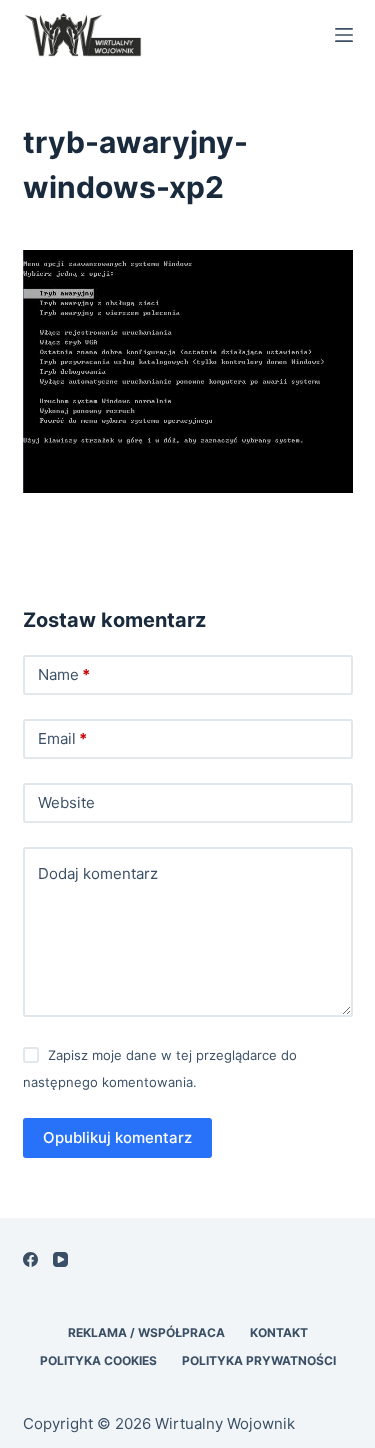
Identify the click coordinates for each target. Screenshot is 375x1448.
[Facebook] (30, 1259)
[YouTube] (60, 1259)
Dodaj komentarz (98, 873)
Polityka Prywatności (259, 1360)
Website (66, 802)
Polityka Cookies (98, 1360)
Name (64, 674)
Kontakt (279, 1332)
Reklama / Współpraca (146, 1332)
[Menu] (344, 35)
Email (62, 738)
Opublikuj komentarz (117, 1137)
